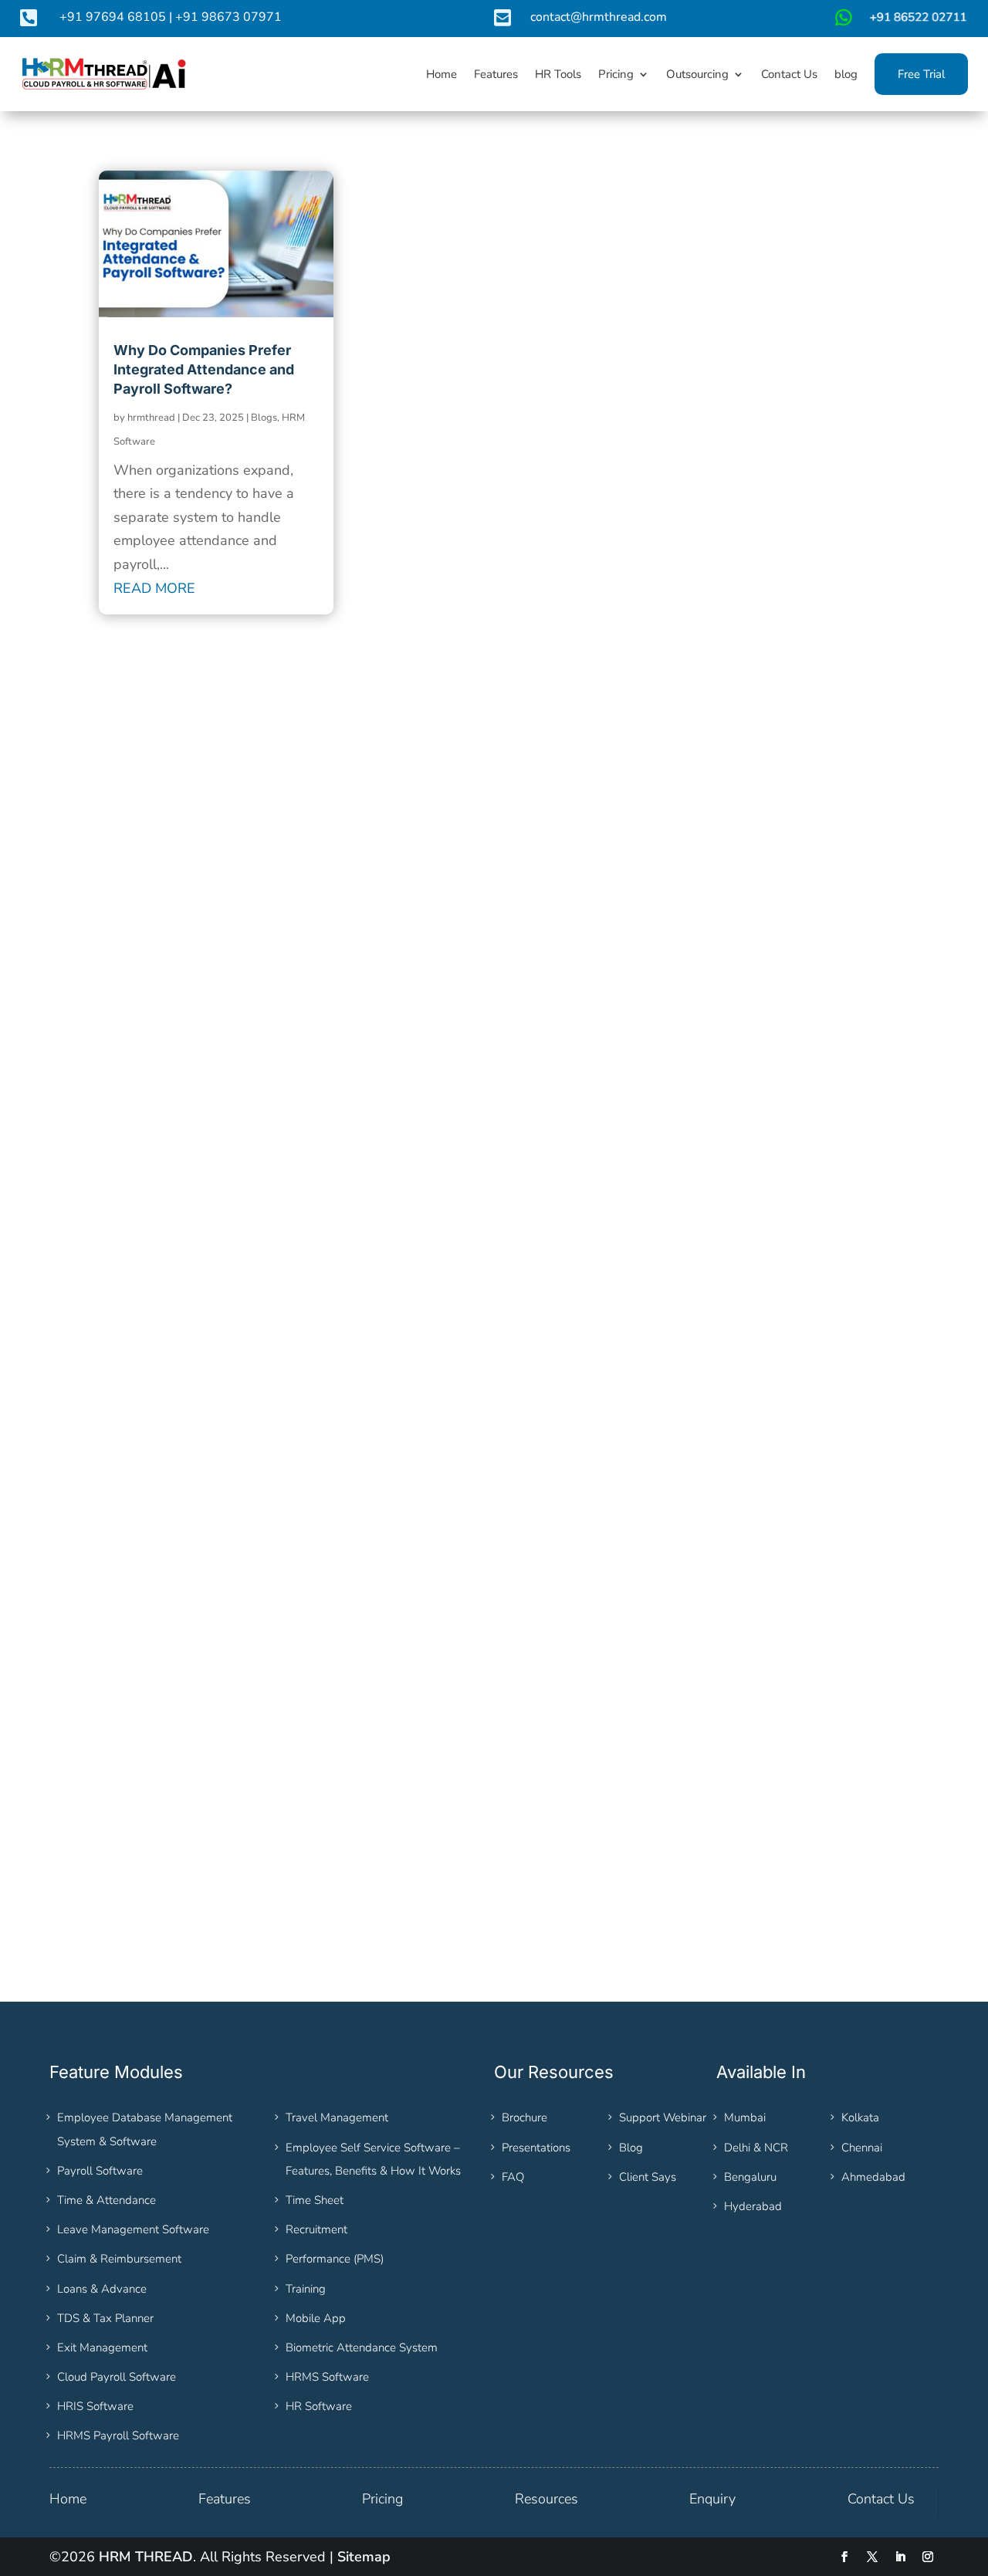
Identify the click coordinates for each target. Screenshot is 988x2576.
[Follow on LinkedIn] (900, 2557)
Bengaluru (750, 2177)
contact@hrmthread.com (599, 17)
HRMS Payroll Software (118, 2436)
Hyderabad (753, 2206)
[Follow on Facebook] (844, 2557)
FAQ (513, 2177)
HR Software (319, 2406)
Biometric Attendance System (362, 2348)
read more (154, 588)
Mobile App (316, 2318)
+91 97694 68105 (113, 17)
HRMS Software (327, 2377)
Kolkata (860, 2117)
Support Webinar (663, 2117)
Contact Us (881, 2499)
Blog (631, 2148)
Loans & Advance (102, 2289)
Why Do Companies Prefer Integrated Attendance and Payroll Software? (204, 369)
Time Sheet (315, 2200)
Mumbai (745, 2117)
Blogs (264, 418)
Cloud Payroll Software (117, 2377)
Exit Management (102, 2348)
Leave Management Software (133, 2229)
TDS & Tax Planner (105, 2318)
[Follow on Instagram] (928, 2557)
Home (68, 2499)
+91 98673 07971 (228, 17)
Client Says (648, 2177)
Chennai (862, 2148)
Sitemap (364, 2557)
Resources (546, 2499)
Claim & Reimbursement (119, 2259)
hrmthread (151, 418)
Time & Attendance (107, 2200)
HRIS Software (95, 2406)
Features (225, 2499)
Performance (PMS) (335, 2259)
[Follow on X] (872, 2557)
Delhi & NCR (756, 2148)
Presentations (536, 2148)
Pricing (382, 2499)
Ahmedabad (873, 2177)
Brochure (524, 2117)
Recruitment (316, 2229)
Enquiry (712, 2499)
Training (306, 2289)
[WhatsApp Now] (899, 23)
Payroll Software (100, 2171)
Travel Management (337, 2117)
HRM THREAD (146, 2557)
